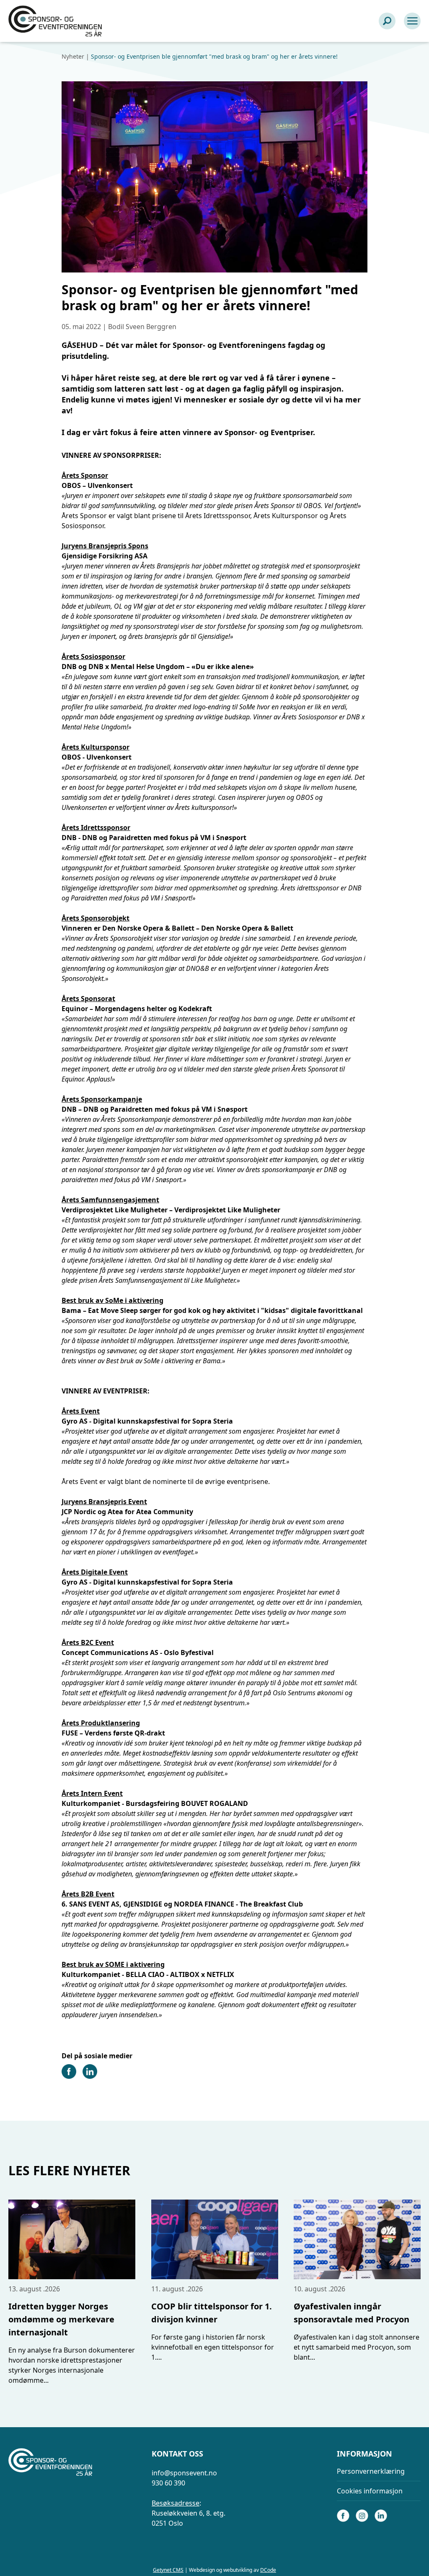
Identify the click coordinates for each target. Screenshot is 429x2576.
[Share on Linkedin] (90, 2076)
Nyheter (73, 56)
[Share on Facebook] (69, 2076)
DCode (268, 2570)
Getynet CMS (168, 2570)
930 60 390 (168, 2483)
